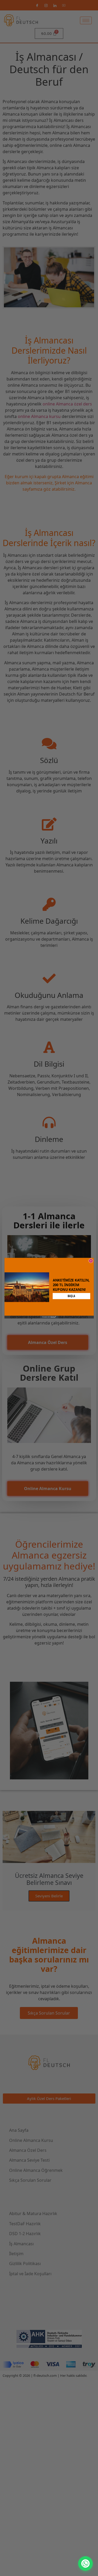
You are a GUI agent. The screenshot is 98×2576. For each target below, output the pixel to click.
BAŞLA (71, 1296)
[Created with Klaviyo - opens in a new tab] (49, 1317)
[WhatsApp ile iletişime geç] (85, 2564)
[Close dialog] (91, 1261)
